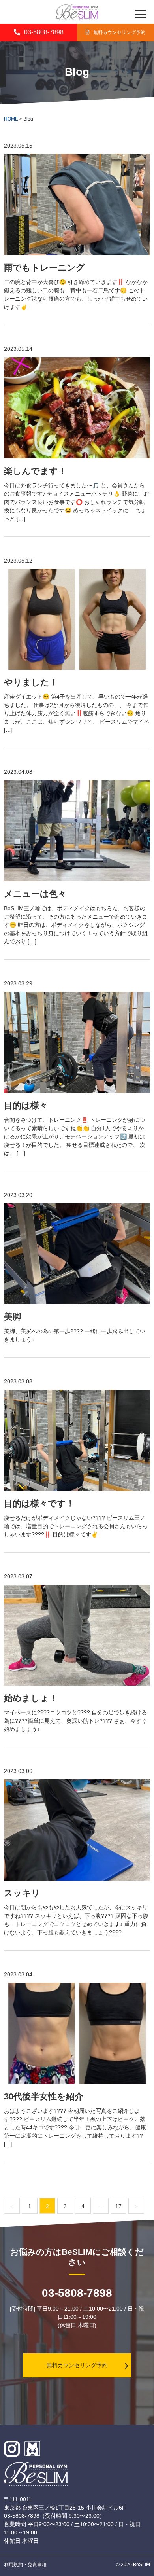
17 (118, 2206)
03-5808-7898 (44, 32)
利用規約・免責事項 (25, 2565)
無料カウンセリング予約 (119, 32)
